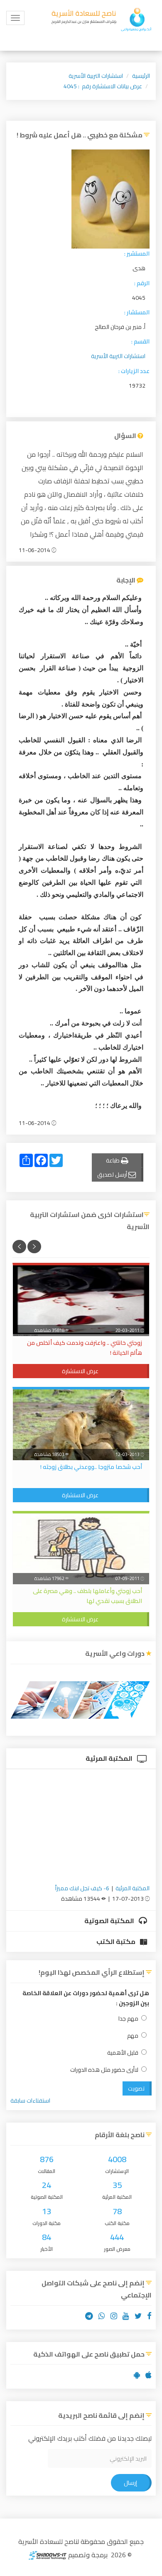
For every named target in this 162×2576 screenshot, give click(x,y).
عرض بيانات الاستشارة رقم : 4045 (103, 86)
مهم (133, 2036)
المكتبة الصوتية (110, 1921)
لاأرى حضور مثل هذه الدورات (104, 2070)
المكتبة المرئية (110, 1758)
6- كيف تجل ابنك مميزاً (82, 1888)
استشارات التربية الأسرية (96, 76)
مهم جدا (128, 2019)
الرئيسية (141, 76)
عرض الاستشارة (80, 1371)
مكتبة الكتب (117, 1941)
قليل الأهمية (123, 2053)
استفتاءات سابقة (30, 2101)
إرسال (130, 2483)
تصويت (136, 2088)
